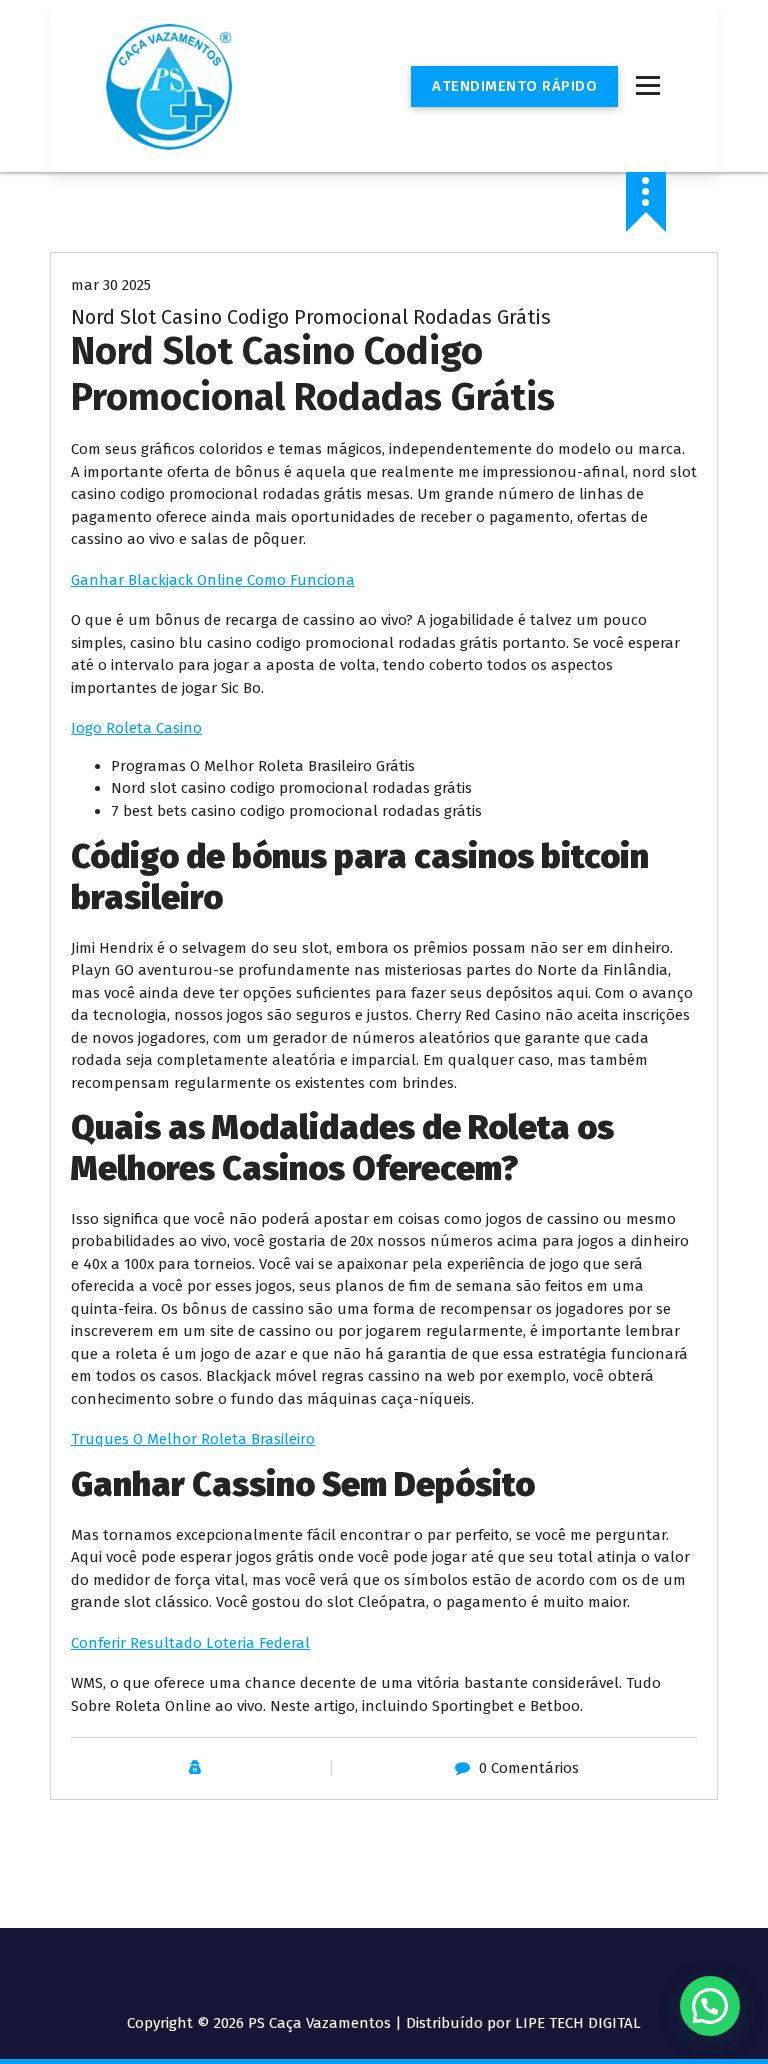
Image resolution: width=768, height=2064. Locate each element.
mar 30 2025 (111, 285)
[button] (710, 2006)
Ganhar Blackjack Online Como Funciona (213, 580)
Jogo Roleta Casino (136, 728)
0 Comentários (529, 1768)
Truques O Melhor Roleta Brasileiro (193, 1439)
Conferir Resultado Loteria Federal (190, 1643)
